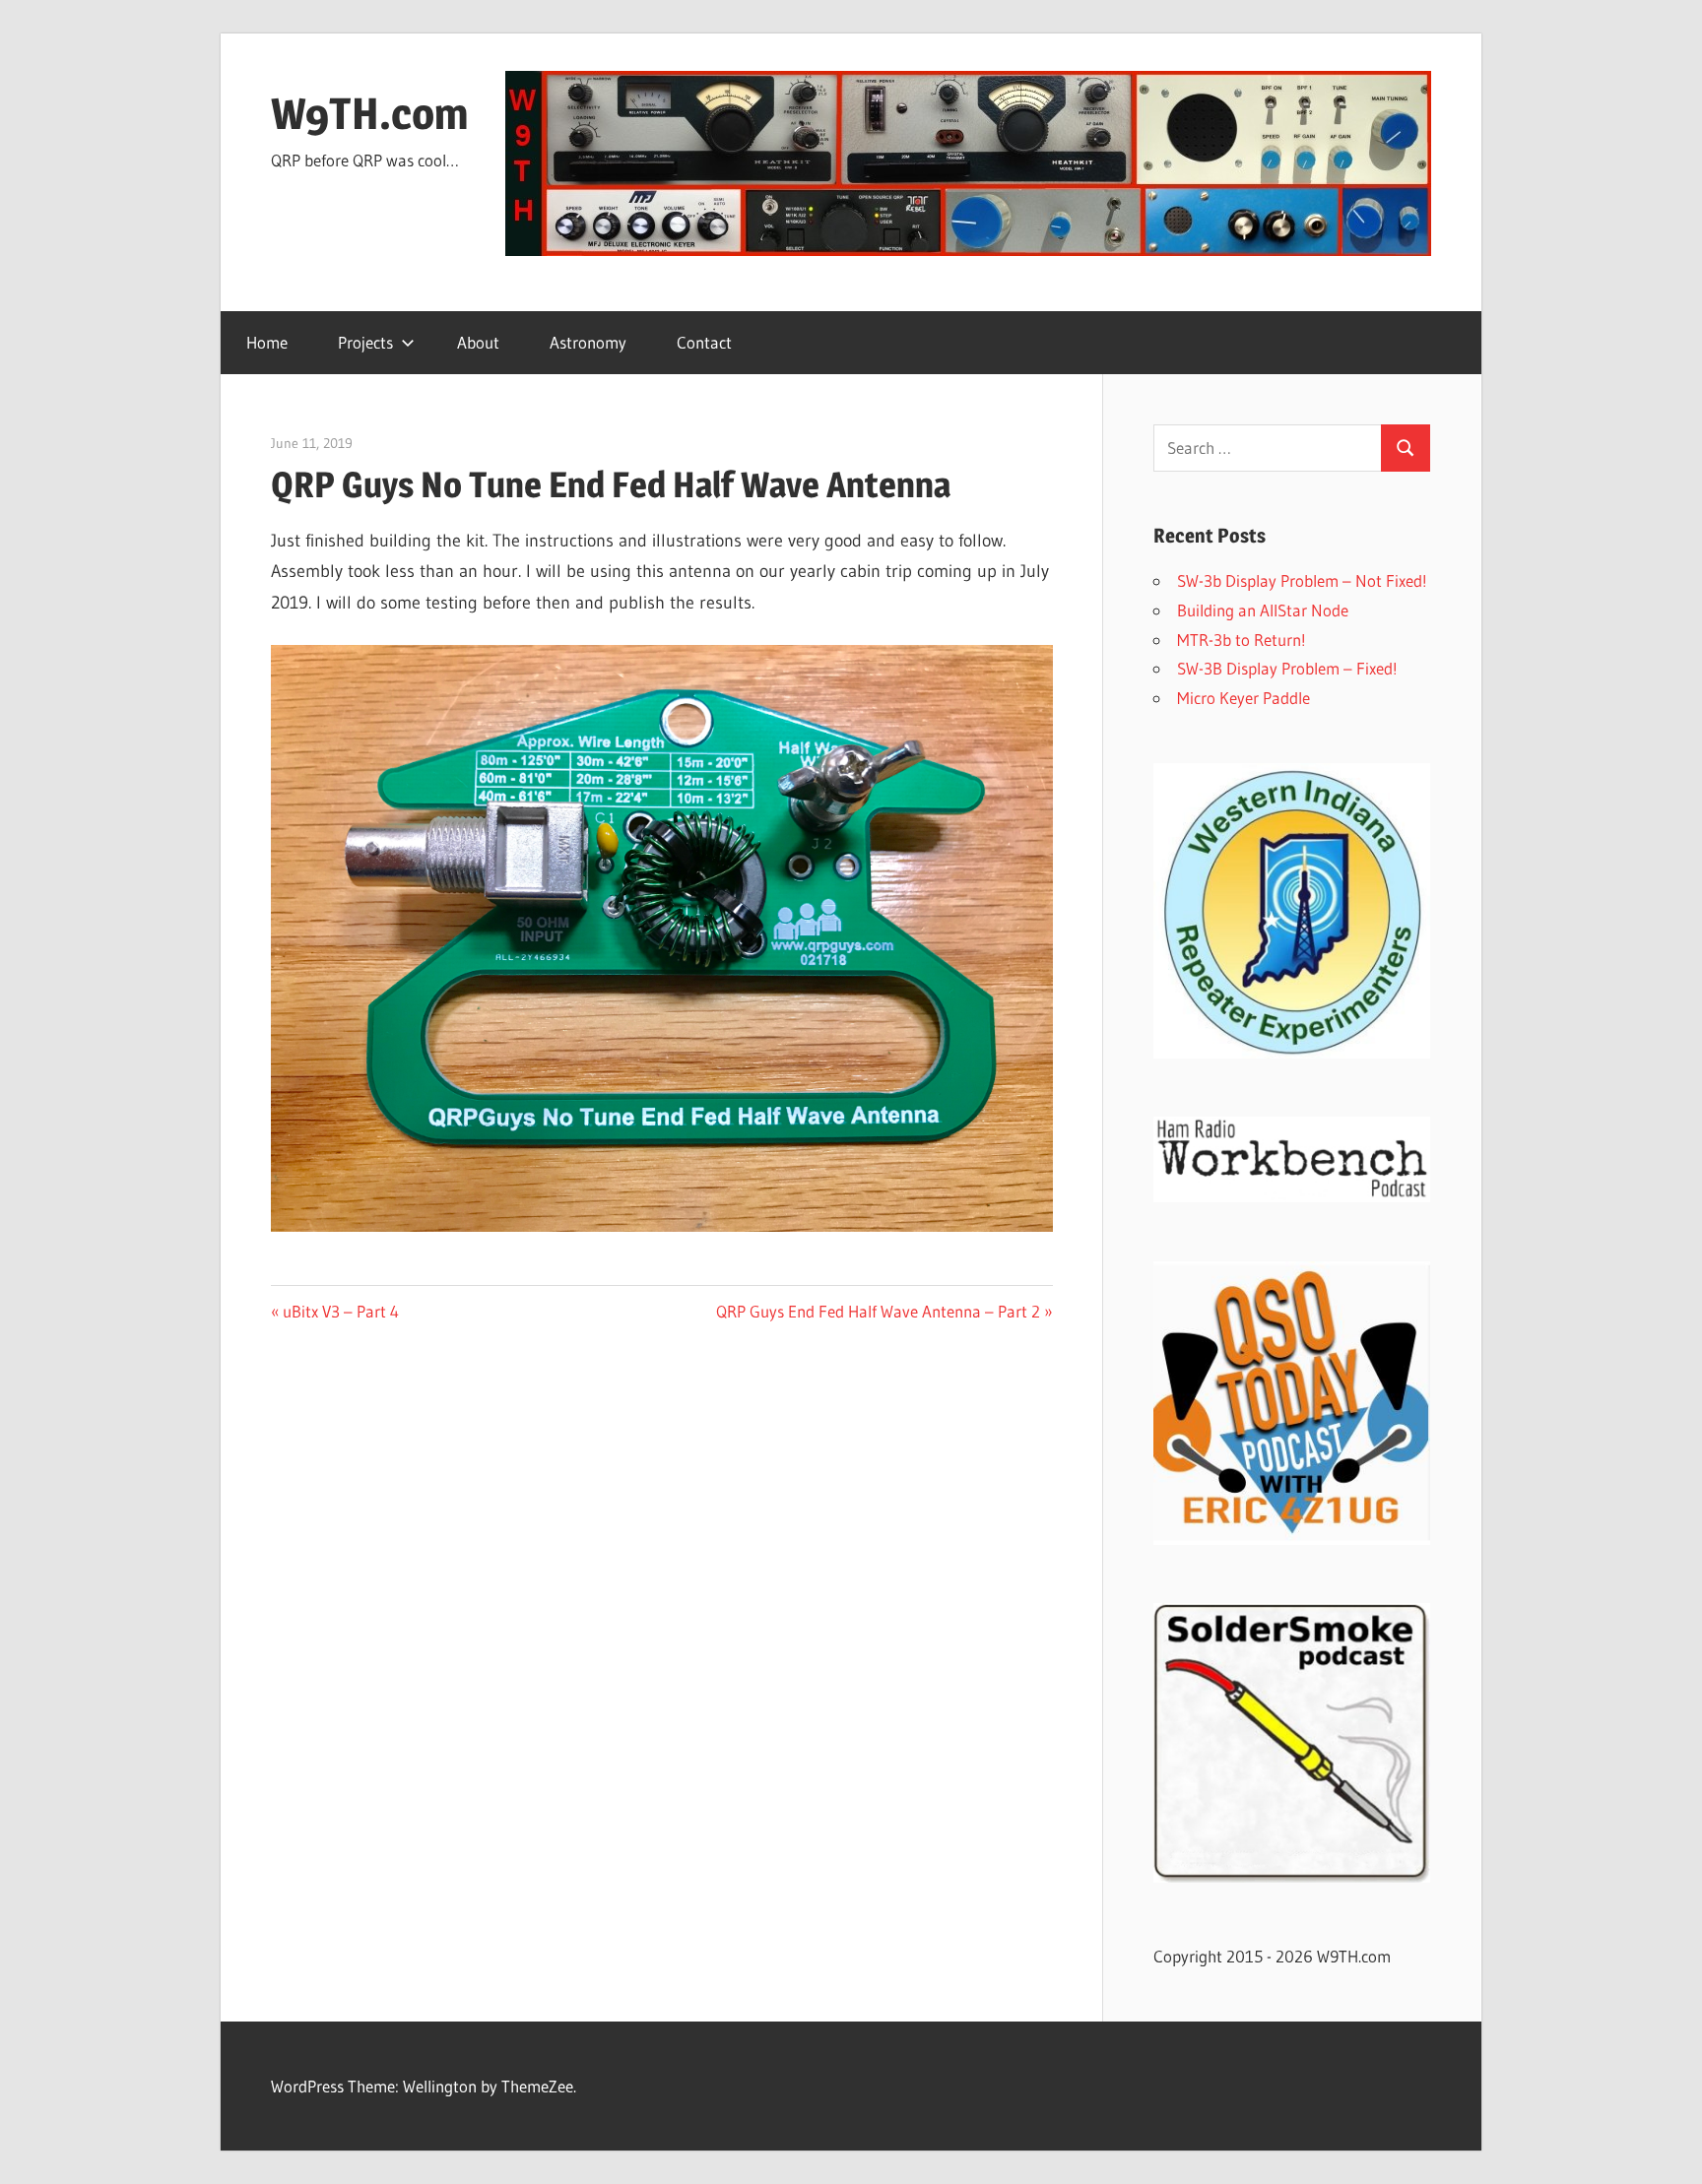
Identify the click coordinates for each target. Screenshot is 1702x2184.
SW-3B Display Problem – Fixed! (1287, 668)
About (478, 342)
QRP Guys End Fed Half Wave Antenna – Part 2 (878, 1311)
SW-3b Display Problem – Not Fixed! (1302, 580)
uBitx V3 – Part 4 (340, 1311)
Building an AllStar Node (1263, 610)
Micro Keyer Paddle (1244, 698)
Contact (704, 342)
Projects (365, 342)
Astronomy (588, 342)
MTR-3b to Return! (1242, 640)
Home (267, 342)
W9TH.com (369, 113)
